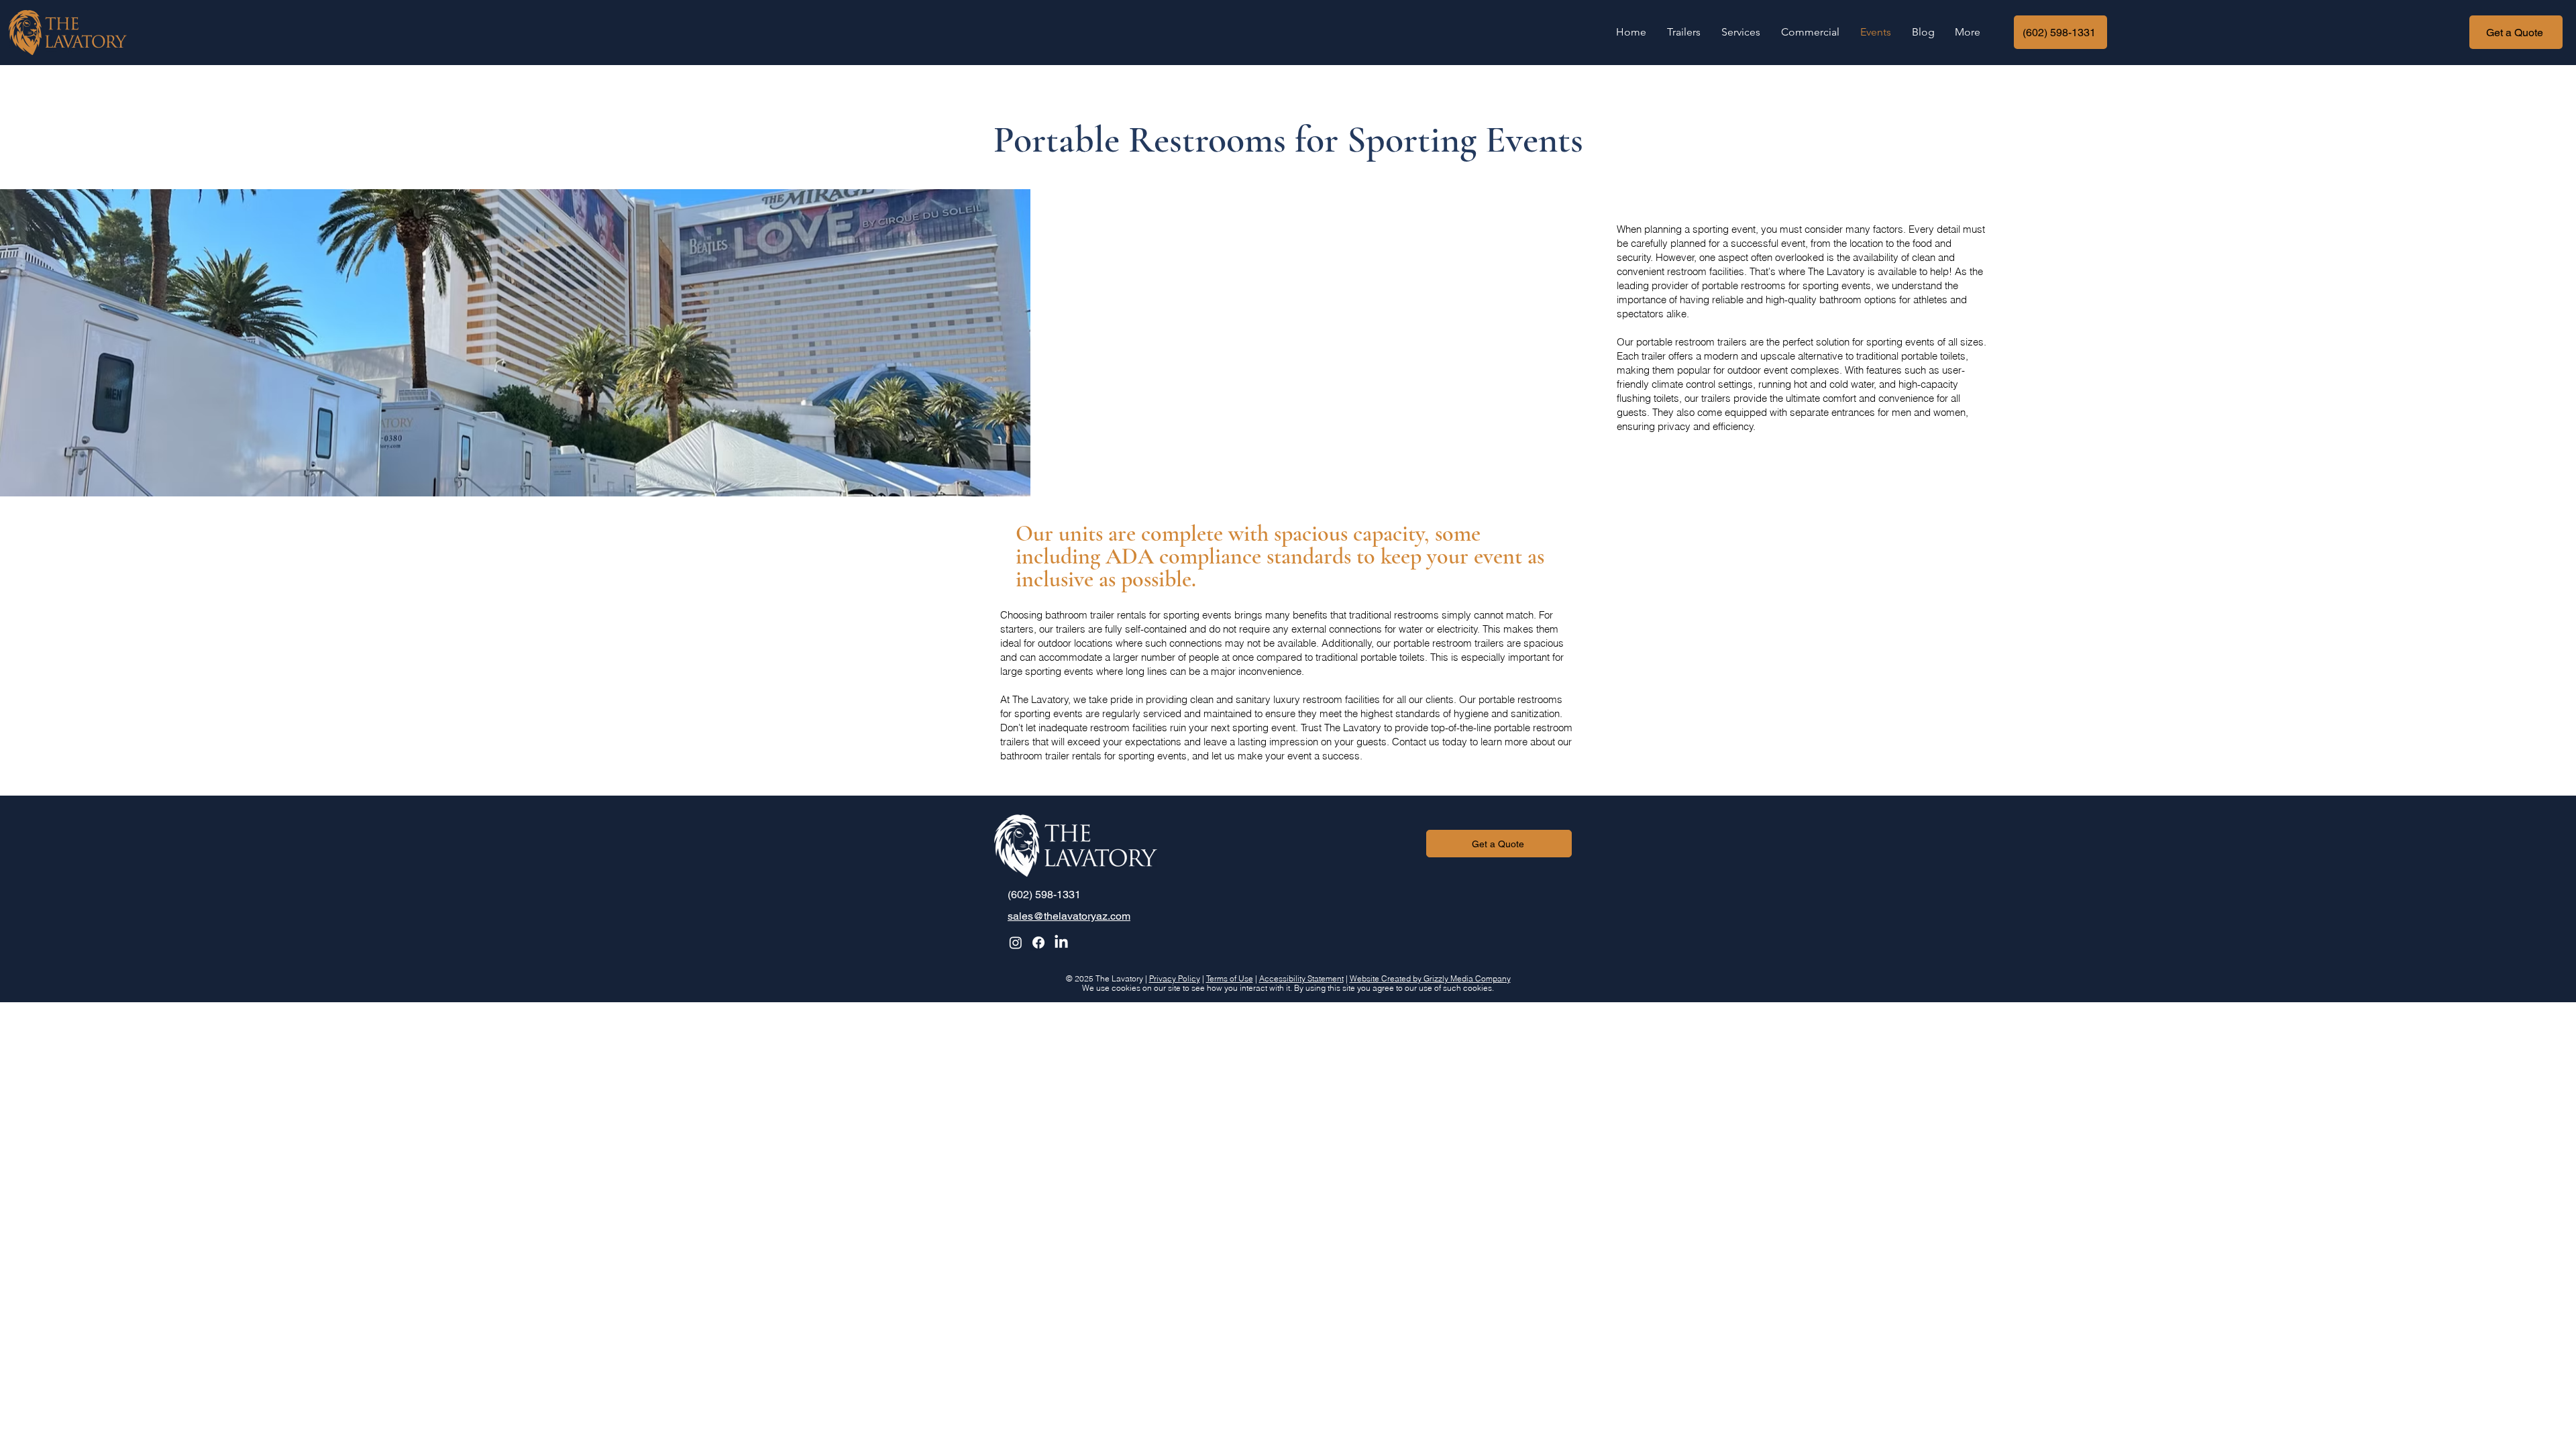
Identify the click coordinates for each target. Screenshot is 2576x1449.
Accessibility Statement (1301, 978)
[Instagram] (1016, 943)
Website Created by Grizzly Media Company (1430, 978)
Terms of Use (1230, 978)
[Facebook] (1038, 943)
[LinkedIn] (1061, 943)
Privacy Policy (1175, 978)
